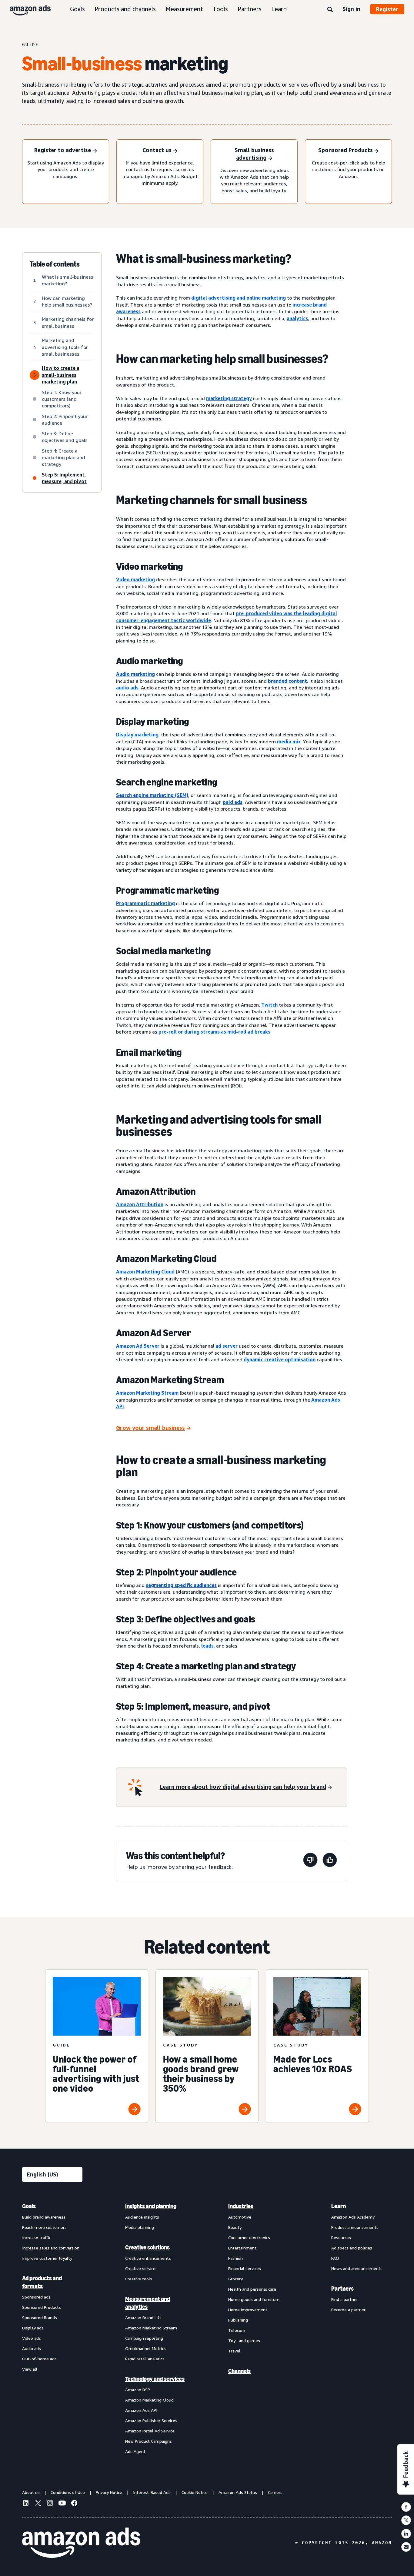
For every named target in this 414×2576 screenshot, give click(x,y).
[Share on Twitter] (406, 2520)
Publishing (238, 2320)
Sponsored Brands (40, 2317)
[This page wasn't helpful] (310, 1861)
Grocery (235, 2279)
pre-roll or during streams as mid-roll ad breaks (214, 1032)
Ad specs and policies (352, 2248)
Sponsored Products (42, 2307)
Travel (234, 2351)
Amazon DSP (138, 2390)
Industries (241, 2206)
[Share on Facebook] (406, 2507)
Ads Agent (135, 2451)
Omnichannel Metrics (145, 2348)
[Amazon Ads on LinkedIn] (26, 2504)
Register (387, 9)
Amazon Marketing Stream (147, 1393)
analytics (297, 318)
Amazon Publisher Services (151, 2420)
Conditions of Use (68, 2492)
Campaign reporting (144, 2338)
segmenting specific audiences (181, 1585)
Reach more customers (44, 2227)
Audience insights (142, 2217)
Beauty (235, 2227)
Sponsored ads (36, 2297)
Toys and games (244, 2340)
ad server (227, 1346)
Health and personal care (252, 2289)
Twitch (269, 1005)
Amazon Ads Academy (353, 2217)
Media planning (140, 2227)
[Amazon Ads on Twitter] (38, 2504)
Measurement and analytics (148, 2303)
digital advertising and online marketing (239, 298)
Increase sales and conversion (51, 2248)
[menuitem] (52, 2329)
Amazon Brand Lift (143, 2317)
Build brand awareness (44, 2217)
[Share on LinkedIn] (406, 2534)
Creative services (141, 2268)
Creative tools (139, 2279)
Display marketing (137, 735)
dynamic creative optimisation (280, 1359)
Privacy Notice (109, 2492)
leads (207, 1646)
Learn (279, 9)
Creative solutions (147, 2247)
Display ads (33, 2328)
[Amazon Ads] (25, 9)
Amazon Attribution (140, 1204)
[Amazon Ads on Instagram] (50, 2504)
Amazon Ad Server (138, 1346)
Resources (341, 2237)
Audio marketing (135, 674)
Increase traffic (37, 2237)
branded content (287, 681)
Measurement (184, 9)
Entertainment (242, 2248)
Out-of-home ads (39, 2359)
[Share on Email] (406, 2547)
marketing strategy (229, 398)
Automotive (240, 2217)
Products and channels (125, 9)
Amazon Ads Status (238, 2492)
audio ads (127, 688)
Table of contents (55, 264)
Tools (220, 9)
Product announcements (355, 2227)
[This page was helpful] (330, 1861)
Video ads (32, 2338)
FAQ (335, 2258)
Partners (250, 9)
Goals (77, 9)
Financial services (245, 2268)
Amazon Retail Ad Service (150, 2431)
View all (30, 2369)
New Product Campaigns (149, 2441)
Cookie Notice (195, 2492)
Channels (239, 2371)
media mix (289, 742)
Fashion (235, 2258)
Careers (275, 2492)
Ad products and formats (42, 2282)
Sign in (351, 9)
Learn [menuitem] (339, 2206)
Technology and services (155, 2379)
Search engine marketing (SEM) (152, 795)
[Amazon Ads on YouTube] (62, 2504)
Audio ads (32, 2348)
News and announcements (357, 2268)
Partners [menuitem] (342, 2289)
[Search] (330, 10)
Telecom (237, 2330)
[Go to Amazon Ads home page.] (81, 2543)
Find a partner (345, 2299)
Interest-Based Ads (152, 2492)
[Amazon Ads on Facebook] (74, 2504)
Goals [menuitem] (29, 2206)
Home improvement (248, 2310)
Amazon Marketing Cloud (145, 1272)
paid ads (233, 802)
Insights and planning (151, 2206)
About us (31, 2492)
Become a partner (348, 2310)
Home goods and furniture (254, 2299)
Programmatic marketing (145, 903)
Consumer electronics (249, 2237)
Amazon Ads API (141, 2410)
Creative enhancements (148, 2258)
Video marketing (135, 579)
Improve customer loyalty (47, 2258)
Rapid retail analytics (145, 2359)
